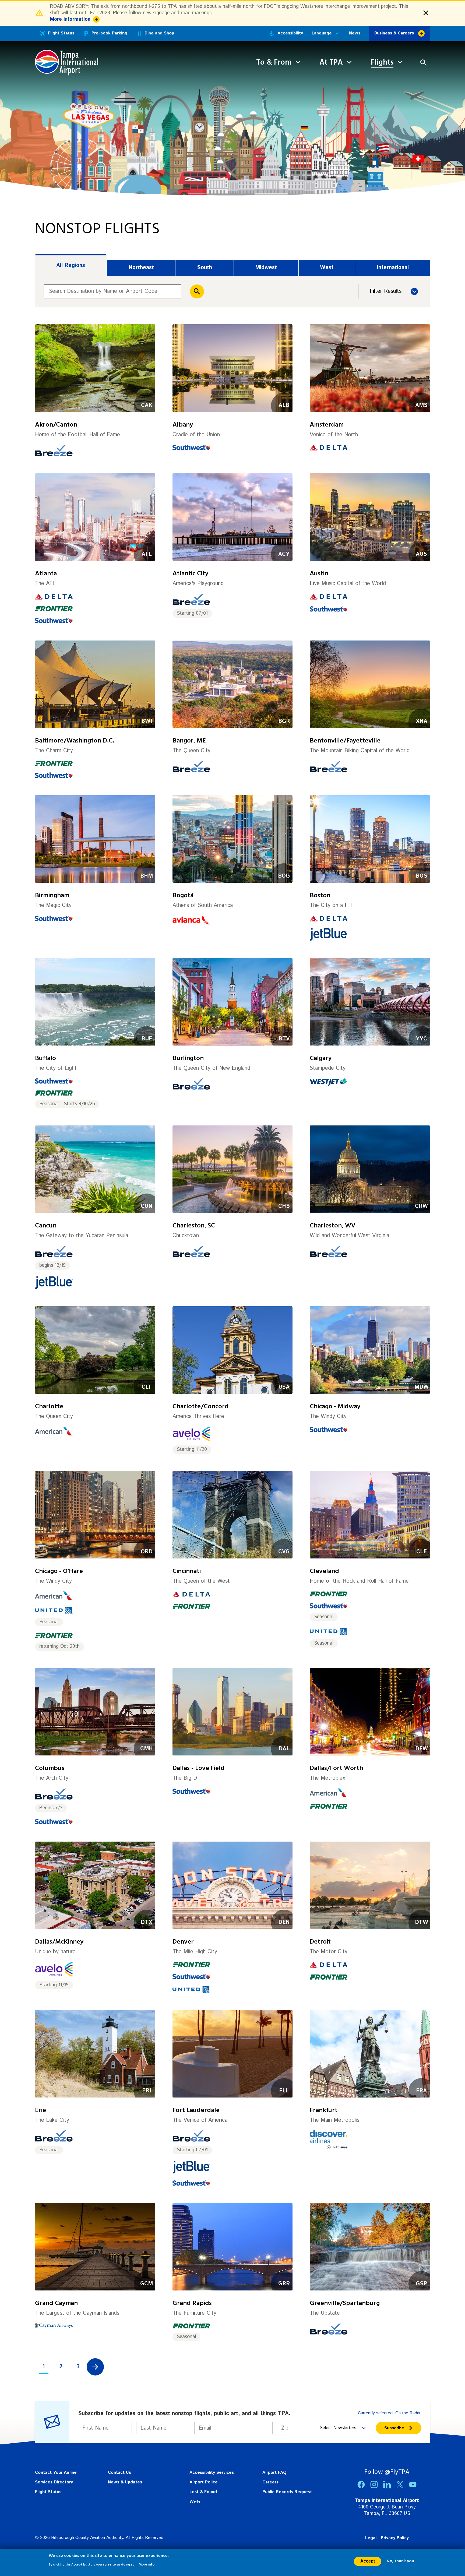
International (393, 268)
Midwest (266, 268)
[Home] (67, 63)
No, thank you (400, 2561)
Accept (368, 2561)
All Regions (71, 265)
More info (147, 2564)
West (327, 268)
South (205, 268)
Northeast (141, 268)
